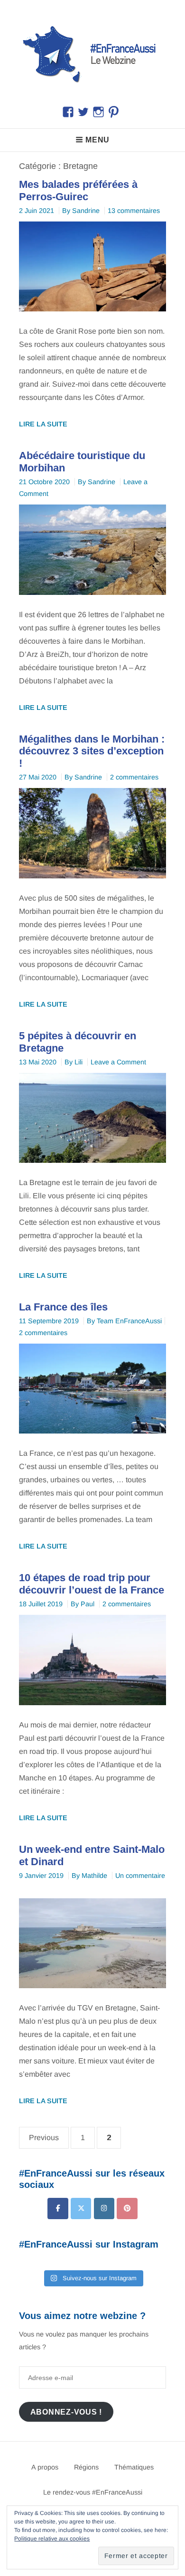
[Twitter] (81, 2209)
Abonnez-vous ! (66, 2412)
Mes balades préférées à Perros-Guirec (78, 190)
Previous (44, 2138)
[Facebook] (58, 2209)
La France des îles (63, 1307)
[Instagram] (104, 2209)
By (81, 211)
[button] (92, 53)
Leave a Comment (118, 1062)
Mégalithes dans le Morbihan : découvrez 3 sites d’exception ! (92, 751)
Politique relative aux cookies (52, 2539)
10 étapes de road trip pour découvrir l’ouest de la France (92, 1584)
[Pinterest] (127, 2209)
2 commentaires (134, 777)
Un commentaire (140, 1876)
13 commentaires (134, 211)
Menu (97, 140)
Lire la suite (43, 424)
